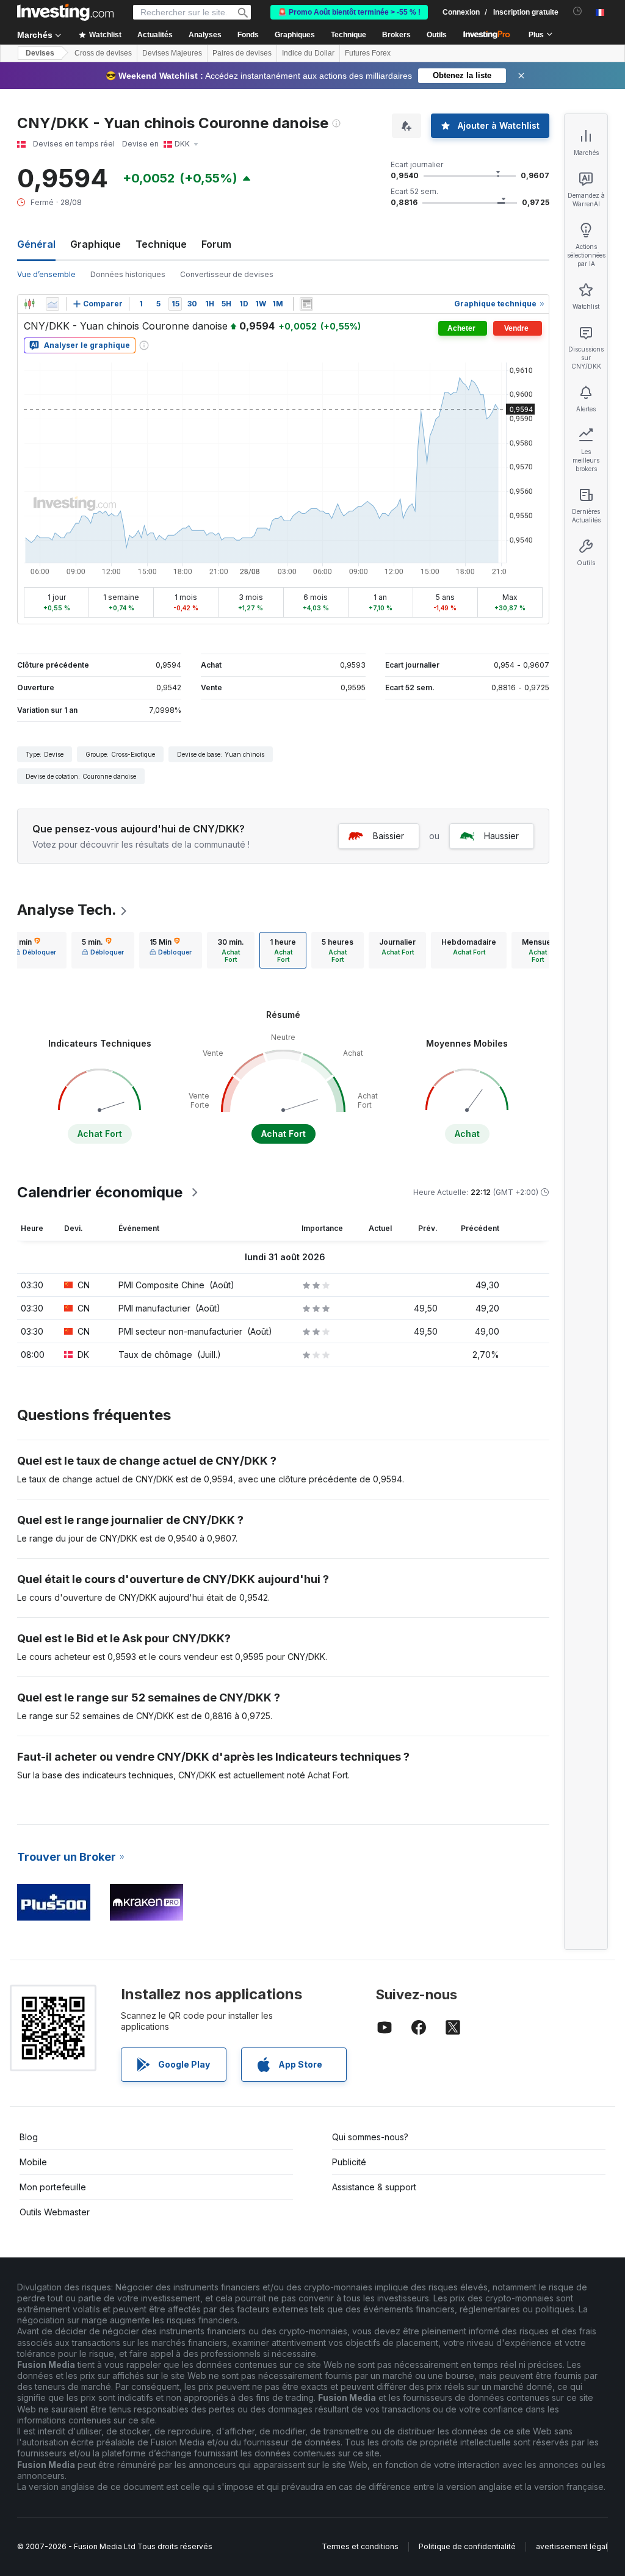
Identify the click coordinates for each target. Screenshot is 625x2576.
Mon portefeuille (53, 2187)
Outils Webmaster (55, 2212)
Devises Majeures (172, 53)
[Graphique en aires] (52, 304)
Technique (161, 244)
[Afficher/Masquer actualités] (306, 304)
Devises (40, 53)
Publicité (349, 2162)
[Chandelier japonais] (29, 304)
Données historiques (128, 274)
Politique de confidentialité (467, 2546)
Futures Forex (368, 53)
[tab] (35, 950)
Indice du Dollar (308, 53)
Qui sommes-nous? (370, 2137)
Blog (29, 2137)
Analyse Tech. (67, 910)
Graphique (96, 244)
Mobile (33, 2162)
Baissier (388, 836)
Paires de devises (242, 53)
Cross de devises (103, 53)
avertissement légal (572, 2546)
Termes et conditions (360, 2546)
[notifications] (578, 11)
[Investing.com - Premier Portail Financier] (65, 12)
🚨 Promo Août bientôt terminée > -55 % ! (349, 12)
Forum (216, 244)
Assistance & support (374, 2187)
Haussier (501, 836)
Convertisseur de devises (227, 274)
